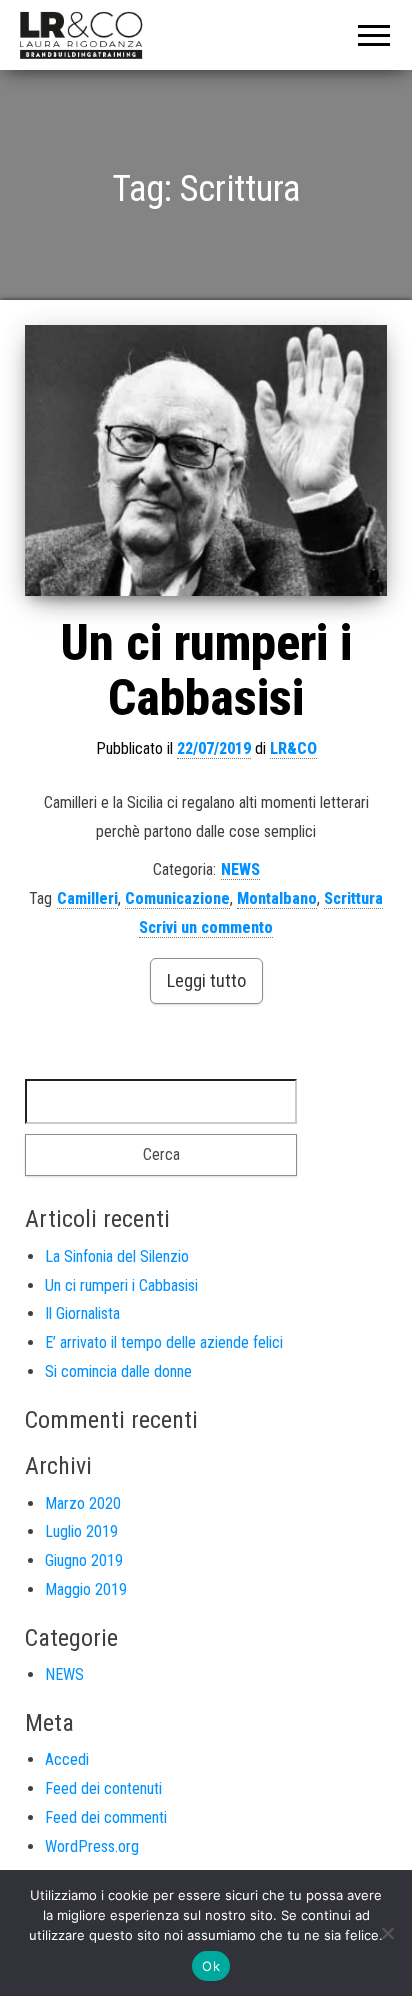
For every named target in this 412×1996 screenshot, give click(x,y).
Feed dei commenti (106, 1817)
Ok (211, 1966)
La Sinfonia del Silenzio (117, 1256)
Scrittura (353, 898)
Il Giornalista (82, 1313)
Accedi (67, 1759)
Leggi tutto (206, 980)
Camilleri (87, 898)
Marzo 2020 (83, 1503)
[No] (387, 1933)
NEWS (240, 869)
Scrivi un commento (206, 927)
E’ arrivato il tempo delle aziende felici (164, 1342)
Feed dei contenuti (103, 1788)
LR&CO (293, 748)
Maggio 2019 (86, 1589)
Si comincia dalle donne (118, 1371)
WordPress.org (92, 1846)
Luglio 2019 (81, 1531)
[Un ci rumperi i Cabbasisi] (206, 461)
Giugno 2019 (84, 1560)
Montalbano (277, 898)
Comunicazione (177, 898)
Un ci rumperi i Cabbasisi (206, 670)
